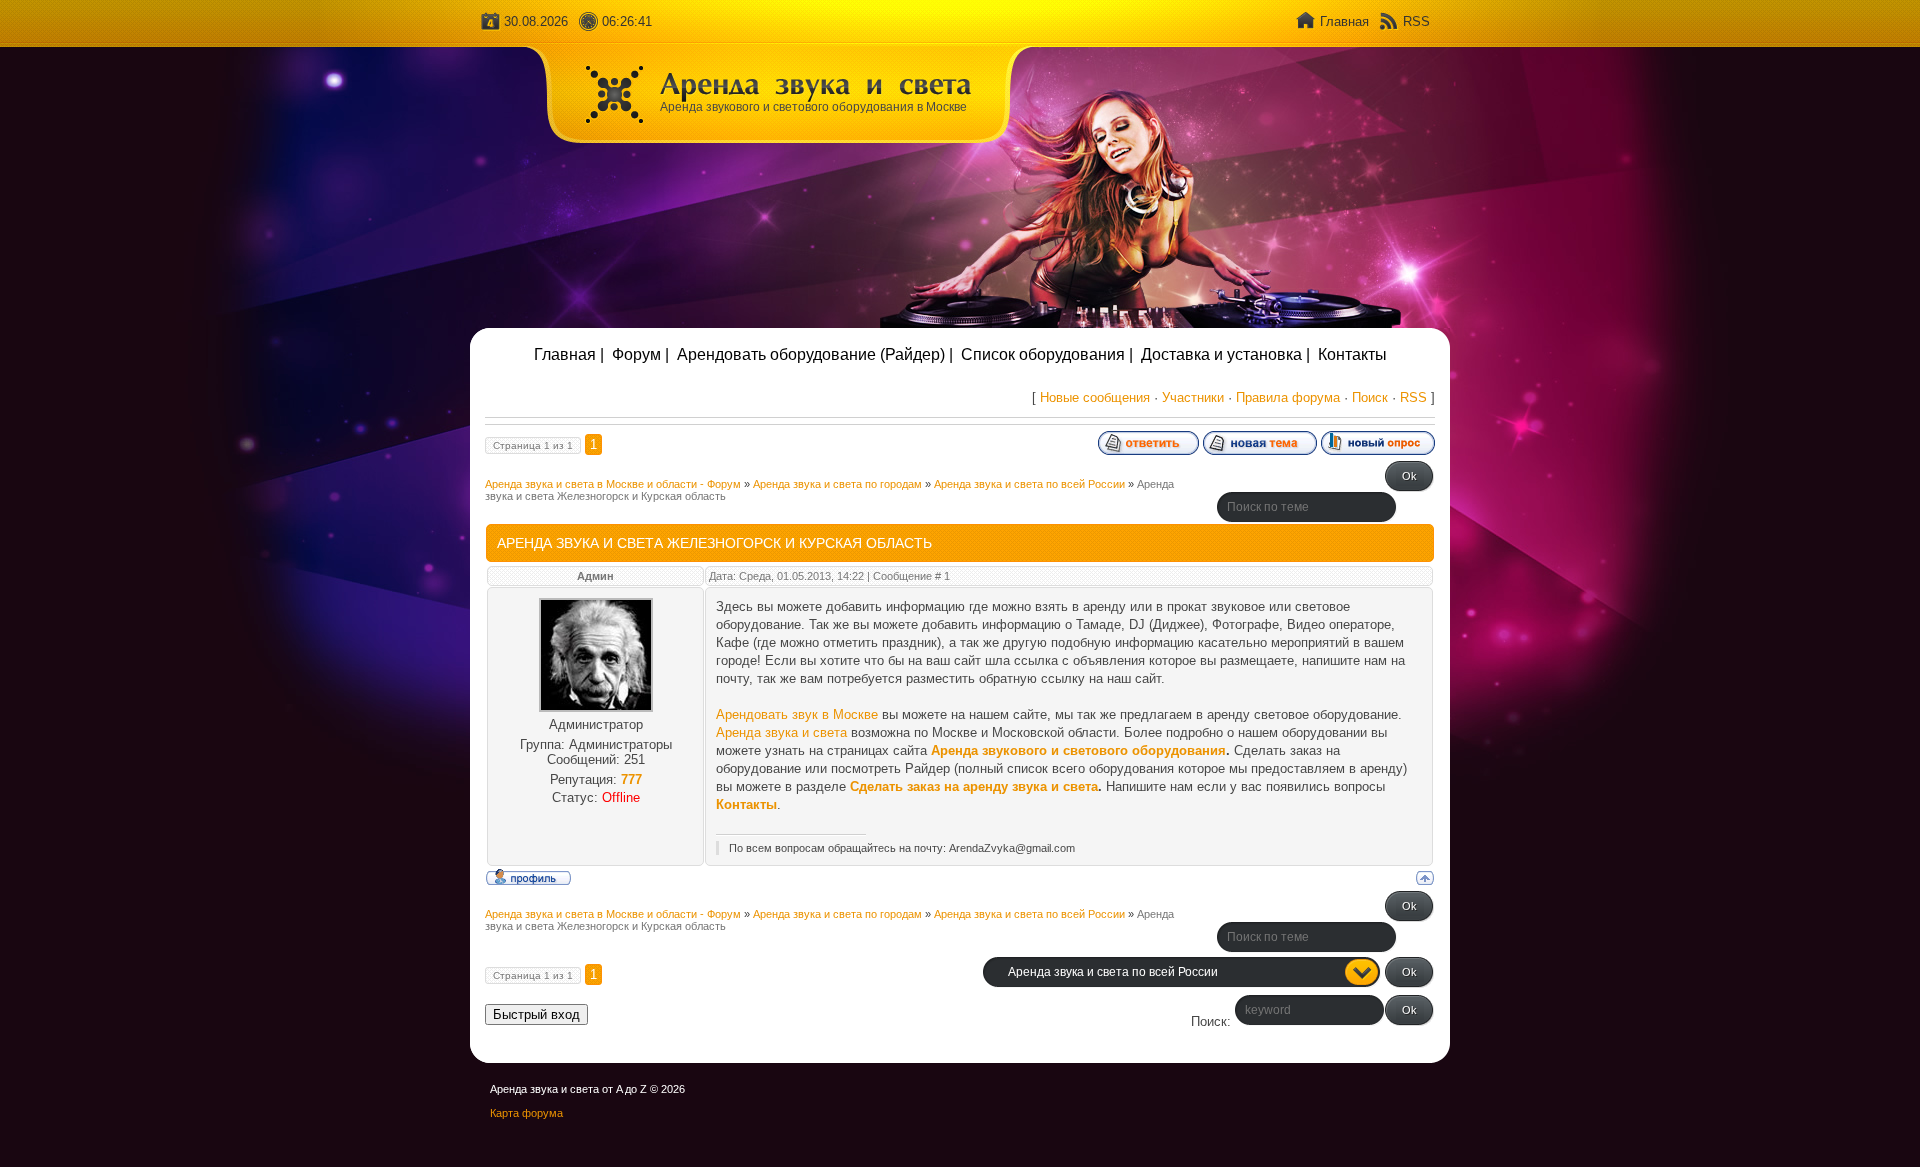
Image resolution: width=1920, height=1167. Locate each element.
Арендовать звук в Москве (797, 714)
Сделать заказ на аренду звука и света (974, 786)
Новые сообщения (1095, 397)
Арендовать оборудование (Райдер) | (815, 354)
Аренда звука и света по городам (837, 484)
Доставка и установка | (1225, 354)
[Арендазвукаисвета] (816, 83)
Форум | (640, 354)
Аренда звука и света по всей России (1029, 484)
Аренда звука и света (781, 732)
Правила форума (1288, 397)
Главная (1344, 21)
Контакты (1352, 354)
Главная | (569, 354)
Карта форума (526, 1113)
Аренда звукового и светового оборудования (1078, 750)
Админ (595, 576)
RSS (1416, 21)
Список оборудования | (1047, 354)
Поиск (1370, 397)
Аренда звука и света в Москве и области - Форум (613, 484)
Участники (1193, 397)
